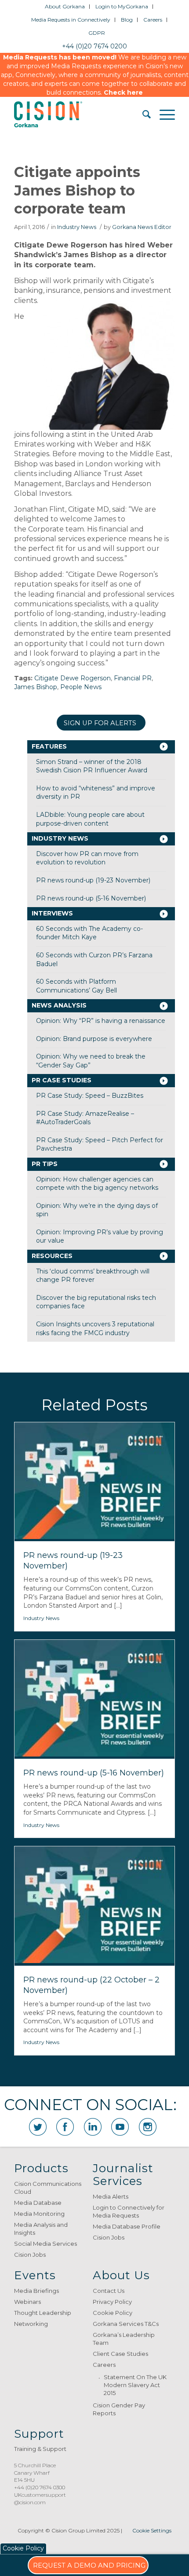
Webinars (27, 2302)
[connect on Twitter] (38, 2127)
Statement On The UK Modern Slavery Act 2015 (135, 2385)
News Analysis (59, 1005)
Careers (153, 20)
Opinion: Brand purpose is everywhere (94, 1039)
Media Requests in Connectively (71, 20)
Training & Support (40, 2449)
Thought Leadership (43, 2313)
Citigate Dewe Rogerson (73, 678)
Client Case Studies (120, 2354)
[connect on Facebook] (65, 2127)
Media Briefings (36, 2291)
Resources (52, 1256)
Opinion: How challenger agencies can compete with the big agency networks (97, 1184)
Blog (127, 20)
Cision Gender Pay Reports (119, 2409)
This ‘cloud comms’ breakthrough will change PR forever (93, 1276)
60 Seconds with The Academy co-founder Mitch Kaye (89, 933)
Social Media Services (45, 2244)
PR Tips (45, 1164)
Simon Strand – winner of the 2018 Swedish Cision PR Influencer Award (92, 766)
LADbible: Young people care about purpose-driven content (90, 819)
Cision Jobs (30, 2255)
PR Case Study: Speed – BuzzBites (90, 1096)
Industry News (77, 227)
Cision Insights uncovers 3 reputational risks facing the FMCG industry (95, 1329)
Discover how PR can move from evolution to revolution (87, 858)
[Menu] (163, 114)
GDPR (97, 33)
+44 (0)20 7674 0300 (40, 2487)
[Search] (142, 114)
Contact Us (109, 2291)
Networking (31, 2324)
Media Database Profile (127, 2226)
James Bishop (36, 687)
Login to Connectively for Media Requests (129, 2211)
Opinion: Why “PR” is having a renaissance (101, 1021)
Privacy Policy (112, 2302)
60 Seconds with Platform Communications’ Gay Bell (76, 986)
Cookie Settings (152, 2530)
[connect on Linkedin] (93, 2127)
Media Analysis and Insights (41, 2229)
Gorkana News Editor (142, 227)
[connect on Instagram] (148, 2127)
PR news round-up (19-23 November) (93, 880)
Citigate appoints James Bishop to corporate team (77, 190)
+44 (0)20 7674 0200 (94, 46)
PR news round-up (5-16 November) (91, 898)
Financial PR (133, 678)
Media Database (38, 2203)
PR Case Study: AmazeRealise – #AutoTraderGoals (85, 1118)
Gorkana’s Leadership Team (124, 2339)
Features (49, 746)
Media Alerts (111, 2196)
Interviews (52, 913)
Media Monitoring (39, 2214)
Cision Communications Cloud (48, 2188)
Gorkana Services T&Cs (126, 2324)
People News (81, 687)
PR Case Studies (62, 1080)
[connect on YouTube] (120, 2127)
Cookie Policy (113, 2313)
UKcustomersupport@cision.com (40, 2498)
